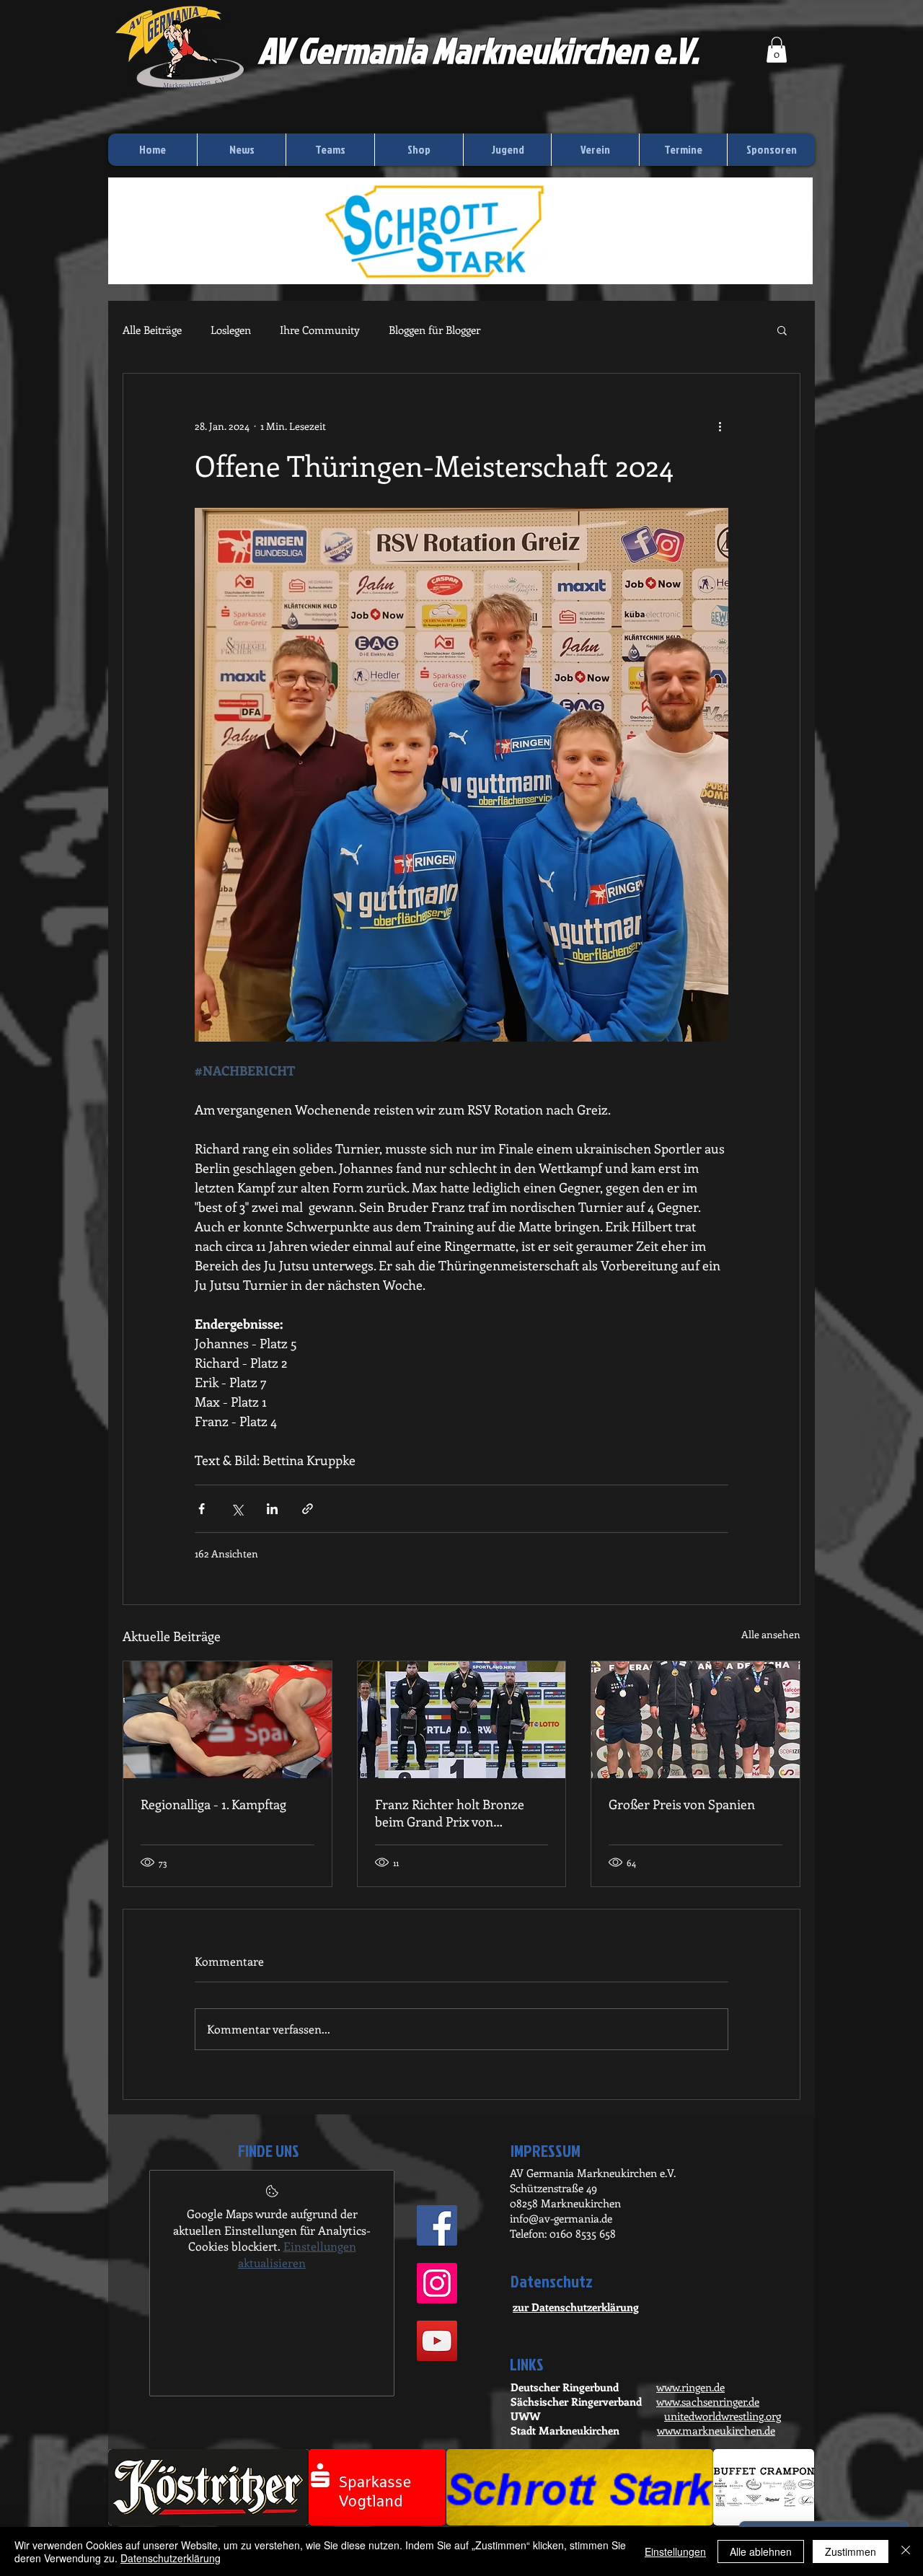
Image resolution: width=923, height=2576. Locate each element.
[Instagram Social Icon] (437, 2283)
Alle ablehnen (761, 2551)
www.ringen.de (690, 2387)
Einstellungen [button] (675, 2551)
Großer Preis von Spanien (682, 1804)
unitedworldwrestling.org (723, 2416)
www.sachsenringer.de (708, 2401)
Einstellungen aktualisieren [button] (297, 2254)
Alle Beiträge (152, 330)
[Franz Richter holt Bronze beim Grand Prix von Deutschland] (462, 1720)
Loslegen (231, 330)
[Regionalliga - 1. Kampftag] (228, 1720)
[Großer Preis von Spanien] (695, 1720)
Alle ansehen (771, 1634)
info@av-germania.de (561, 2218)
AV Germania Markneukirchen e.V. (478, 50)
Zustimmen (851, 2551)
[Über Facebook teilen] (202, 1509)
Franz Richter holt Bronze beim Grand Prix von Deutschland (450, 1813)
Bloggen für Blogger (434, 330)
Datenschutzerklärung (171, 2558)
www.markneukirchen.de (716, 2430)
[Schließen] (906, 2551)
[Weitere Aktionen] (720, 426)
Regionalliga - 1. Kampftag (213, 1804)
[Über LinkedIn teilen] (272, 1509)
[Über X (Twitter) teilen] (237, 1509)
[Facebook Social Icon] (437, 2225)
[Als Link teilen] (308, 1509)
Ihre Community (320, 330)
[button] (777, 50)
